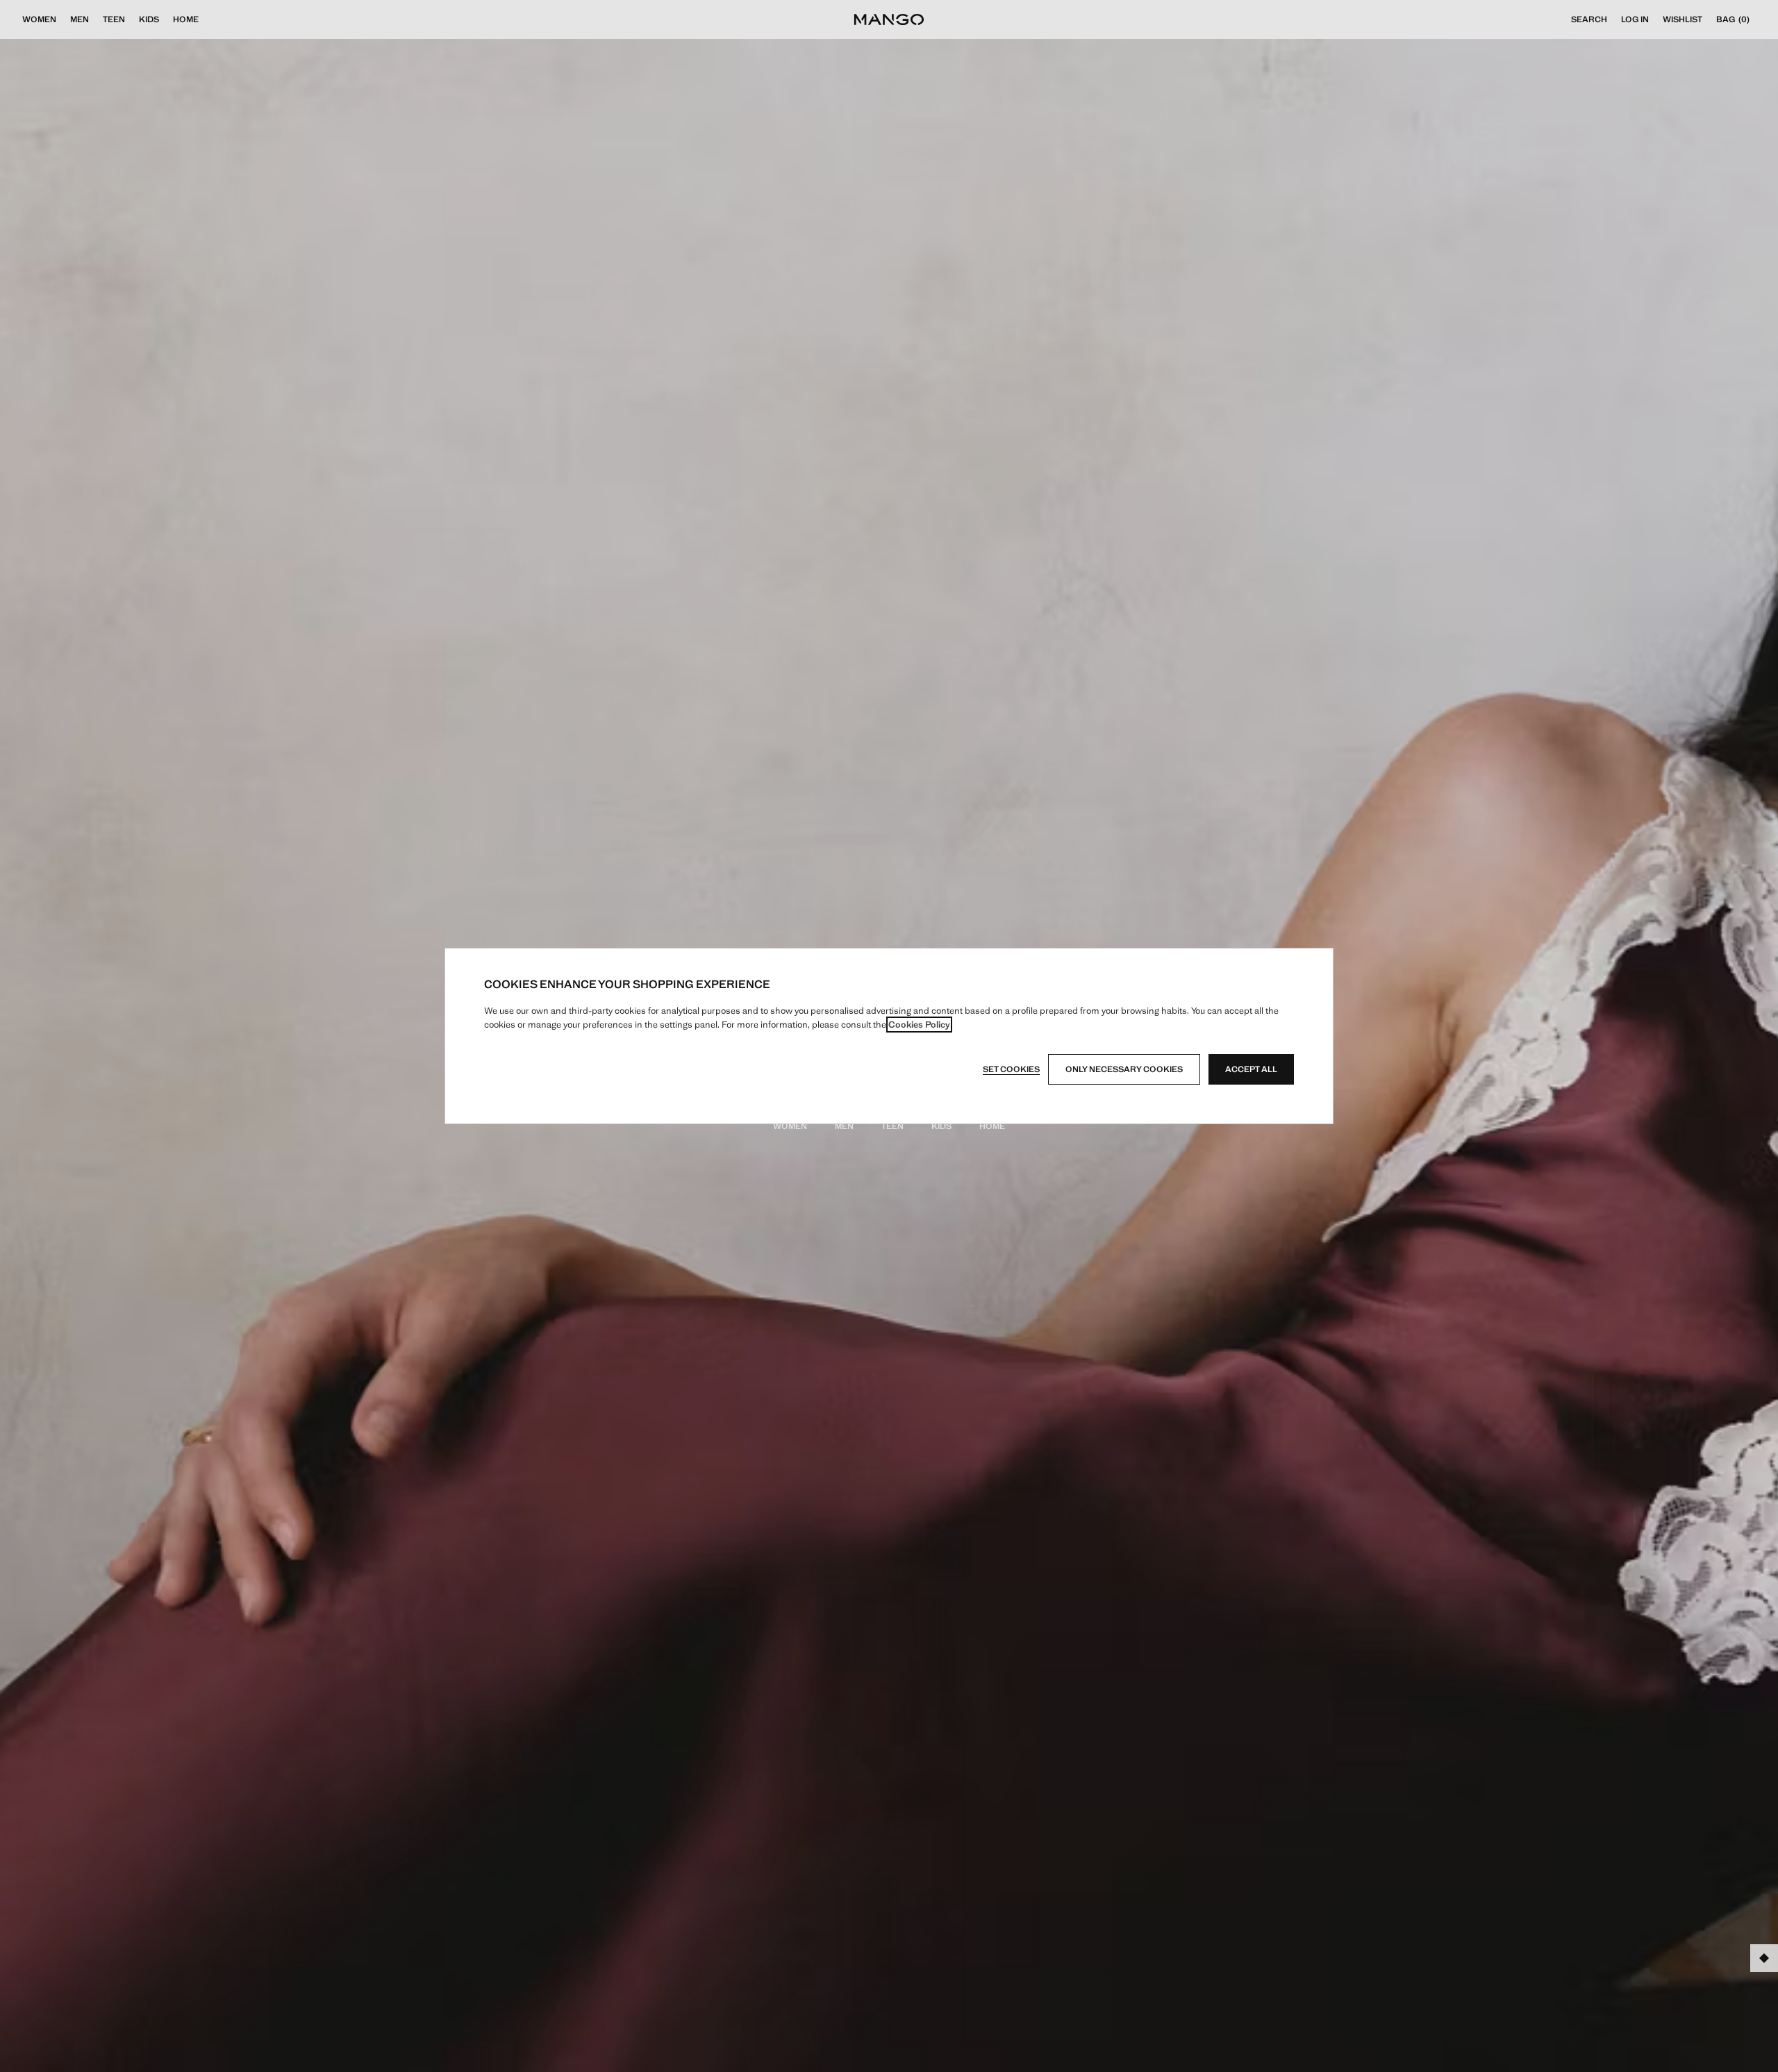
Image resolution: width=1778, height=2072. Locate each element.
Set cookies (1011, 1069)
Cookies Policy (919, 1025)
